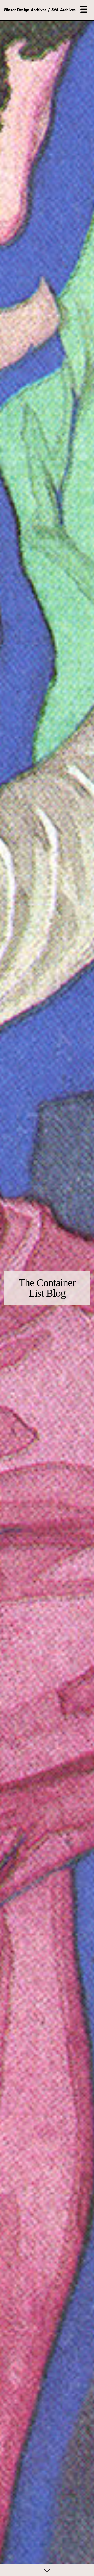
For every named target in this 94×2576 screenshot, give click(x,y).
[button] (84, 9)
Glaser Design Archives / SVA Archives (40, 10)
